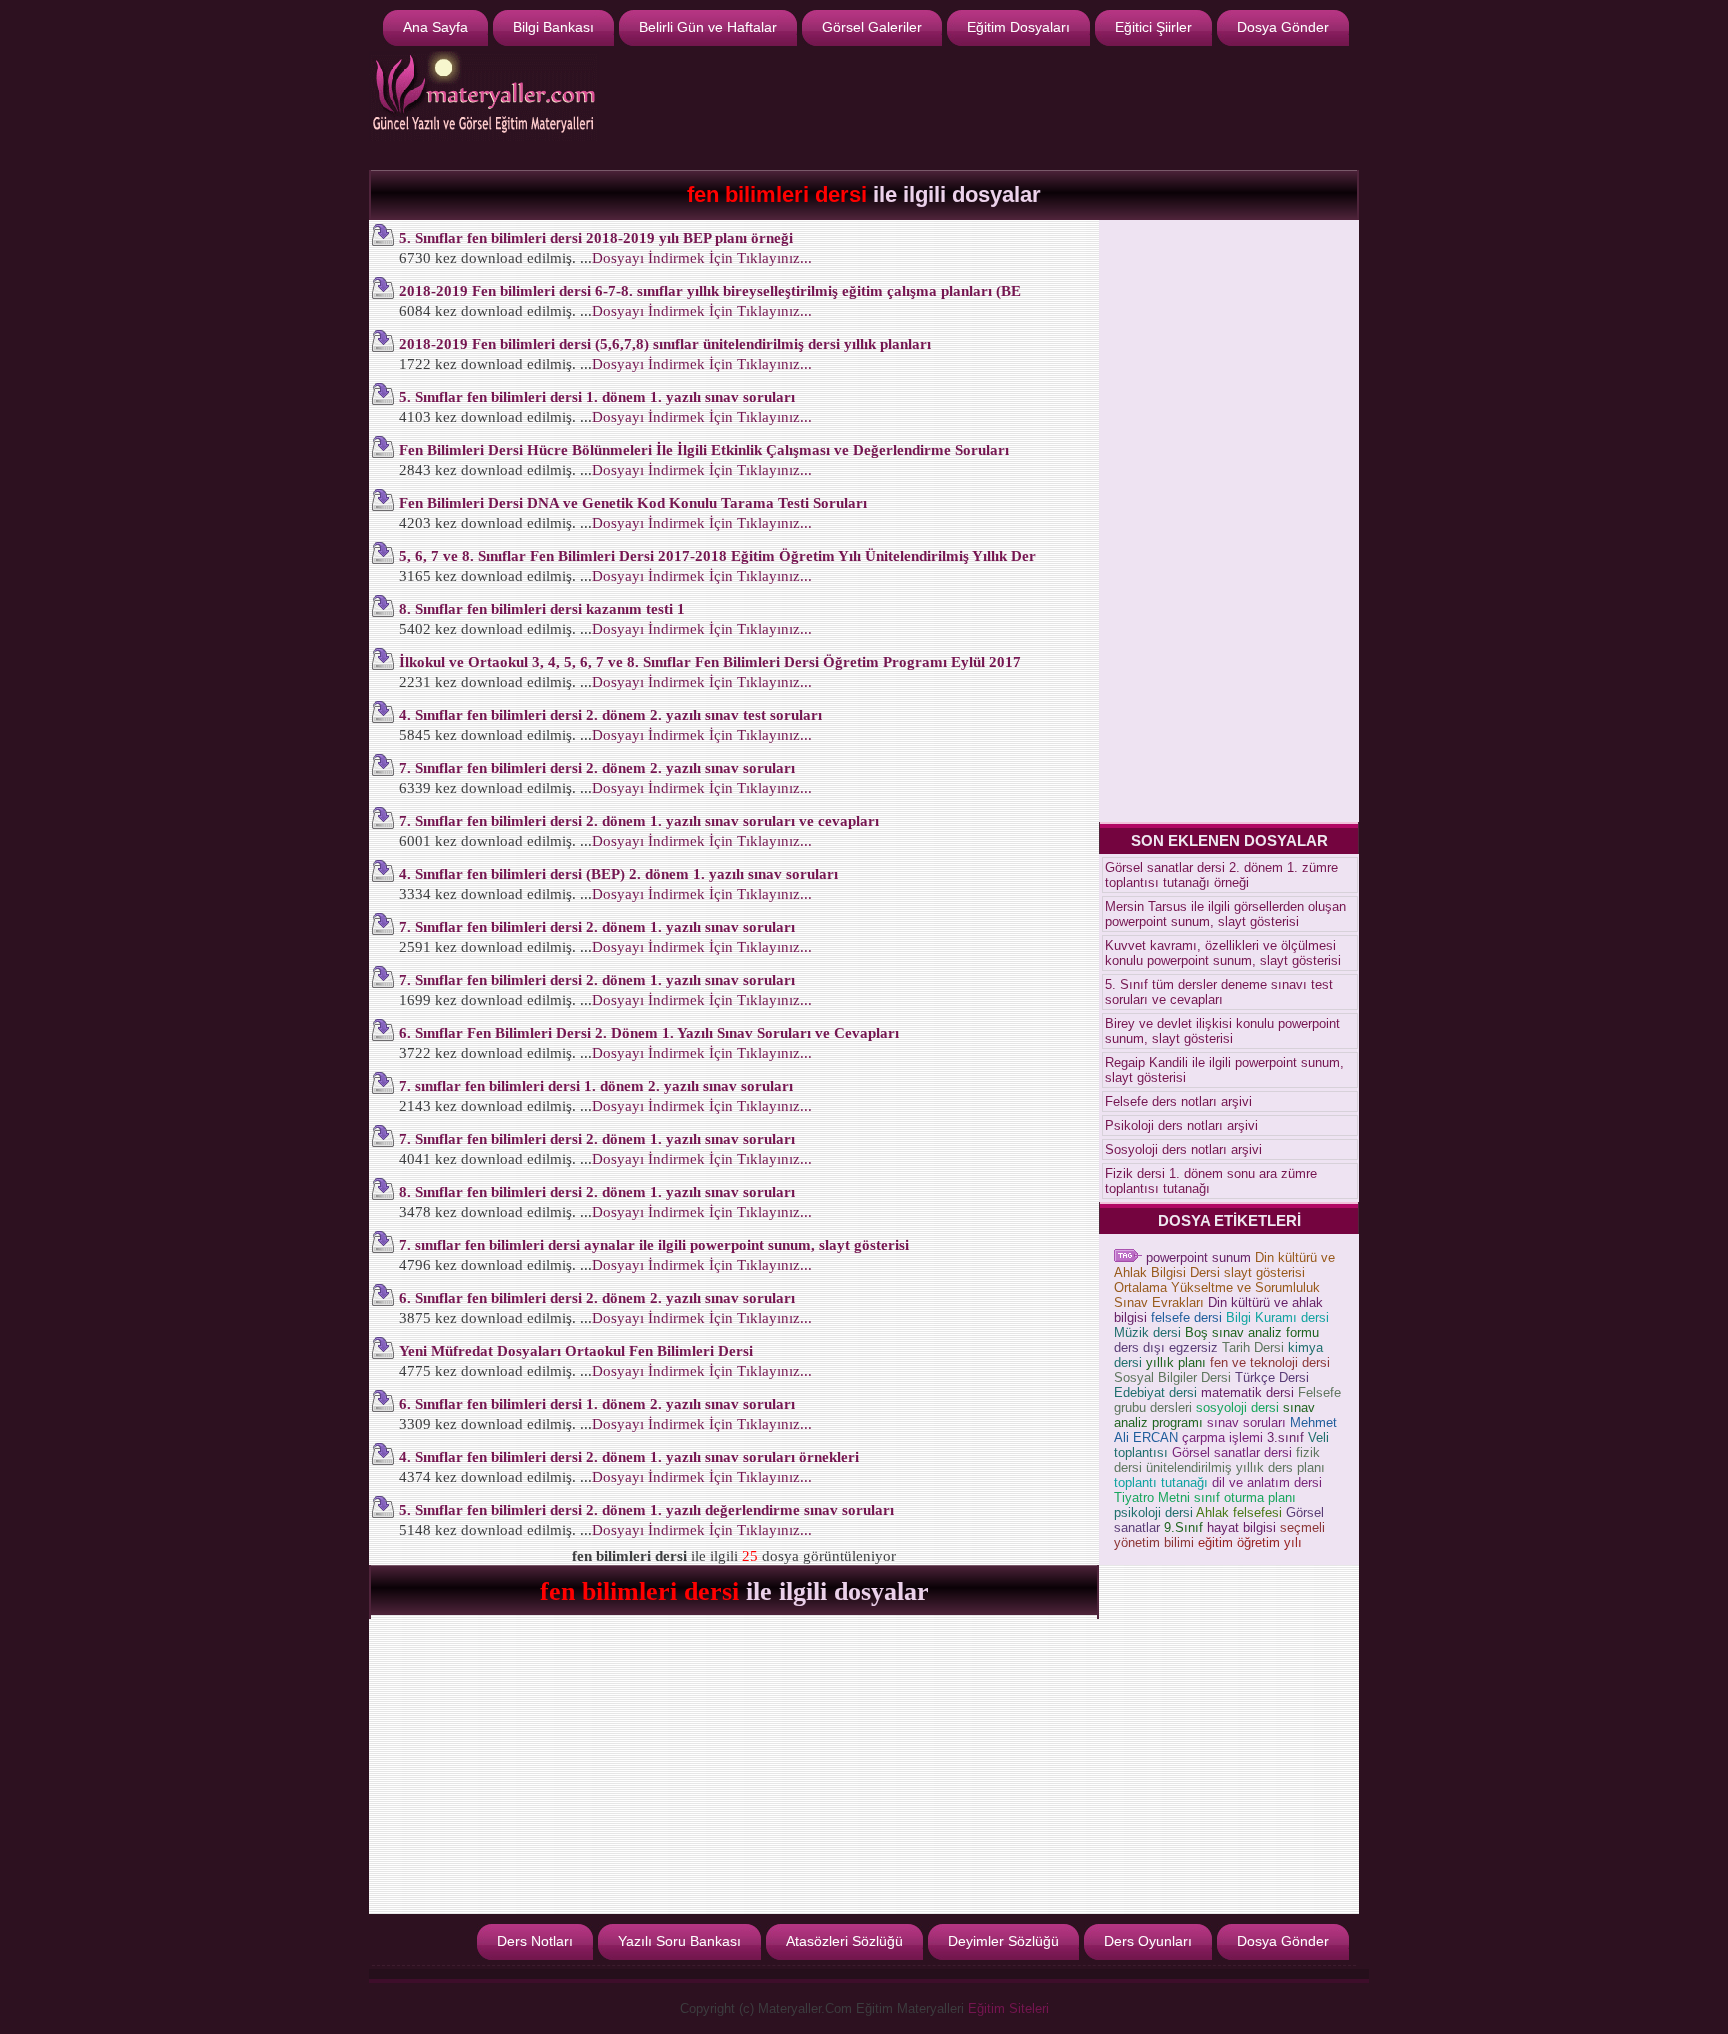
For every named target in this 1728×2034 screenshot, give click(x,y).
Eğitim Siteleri (1008, 2008)
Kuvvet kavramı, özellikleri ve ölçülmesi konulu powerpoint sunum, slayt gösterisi (1223, 953)
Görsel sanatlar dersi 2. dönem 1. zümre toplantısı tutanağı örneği (1221, 875)
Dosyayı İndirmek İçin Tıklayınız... (702, 258)
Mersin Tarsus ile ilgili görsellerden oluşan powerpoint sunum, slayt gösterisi (1225, 914)
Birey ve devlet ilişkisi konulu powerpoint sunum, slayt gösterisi (1222, 1031)
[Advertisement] (990, 106)
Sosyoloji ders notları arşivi (1183, 1149)
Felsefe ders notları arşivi (1178, 1101)
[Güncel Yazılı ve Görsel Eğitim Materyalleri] (484, 136)
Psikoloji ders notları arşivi (1181, 1125)
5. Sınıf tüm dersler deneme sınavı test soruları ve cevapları (1219, 992)
